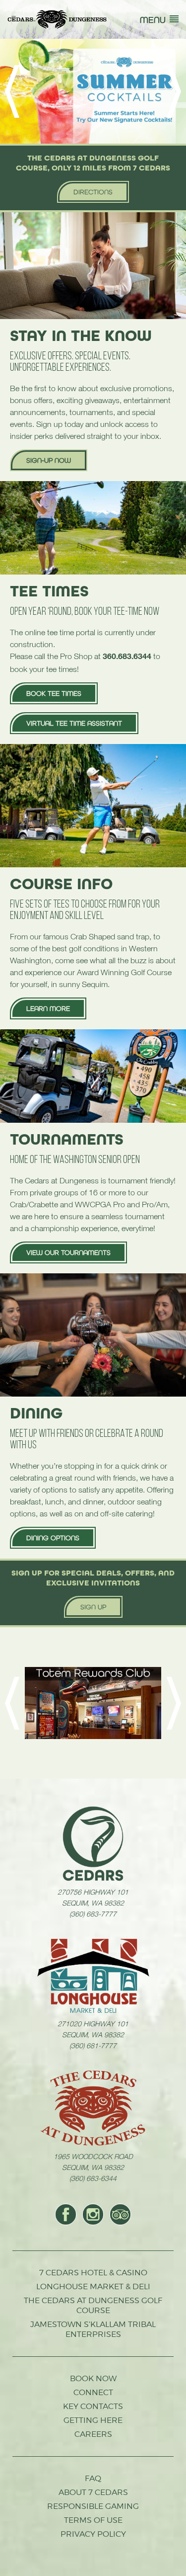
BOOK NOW (93, 2378)
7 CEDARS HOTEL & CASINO (93, 2273)
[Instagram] (93, 2214)
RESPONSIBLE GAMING (93, 2506)
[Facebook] (66, 2214)
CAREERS (93, 2434)
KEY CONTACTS (93, 2406)
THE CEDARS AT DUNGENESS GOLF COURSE (93, 2305)
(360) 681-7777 (93, 2045)
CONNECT (93, 2392)
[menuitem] (66, 2214)
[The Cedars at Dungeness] (57, 19)
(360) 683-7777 (93, 1913)
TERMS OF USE (93, 2520)
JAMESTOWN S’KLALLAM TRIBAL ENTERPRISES (93, 2329)
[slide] (93, 91)
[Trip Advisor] (120, 2214)
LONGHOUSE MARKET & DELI (93, 2286)
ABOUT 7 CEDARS (93, 2492)
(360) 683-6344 (93, 2178)
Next (174, 91)
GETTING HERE (93, 2420)
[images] (93, 1843)
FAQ (93, 2478)
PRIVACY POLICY (93, 2534)
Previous (12, 91)
